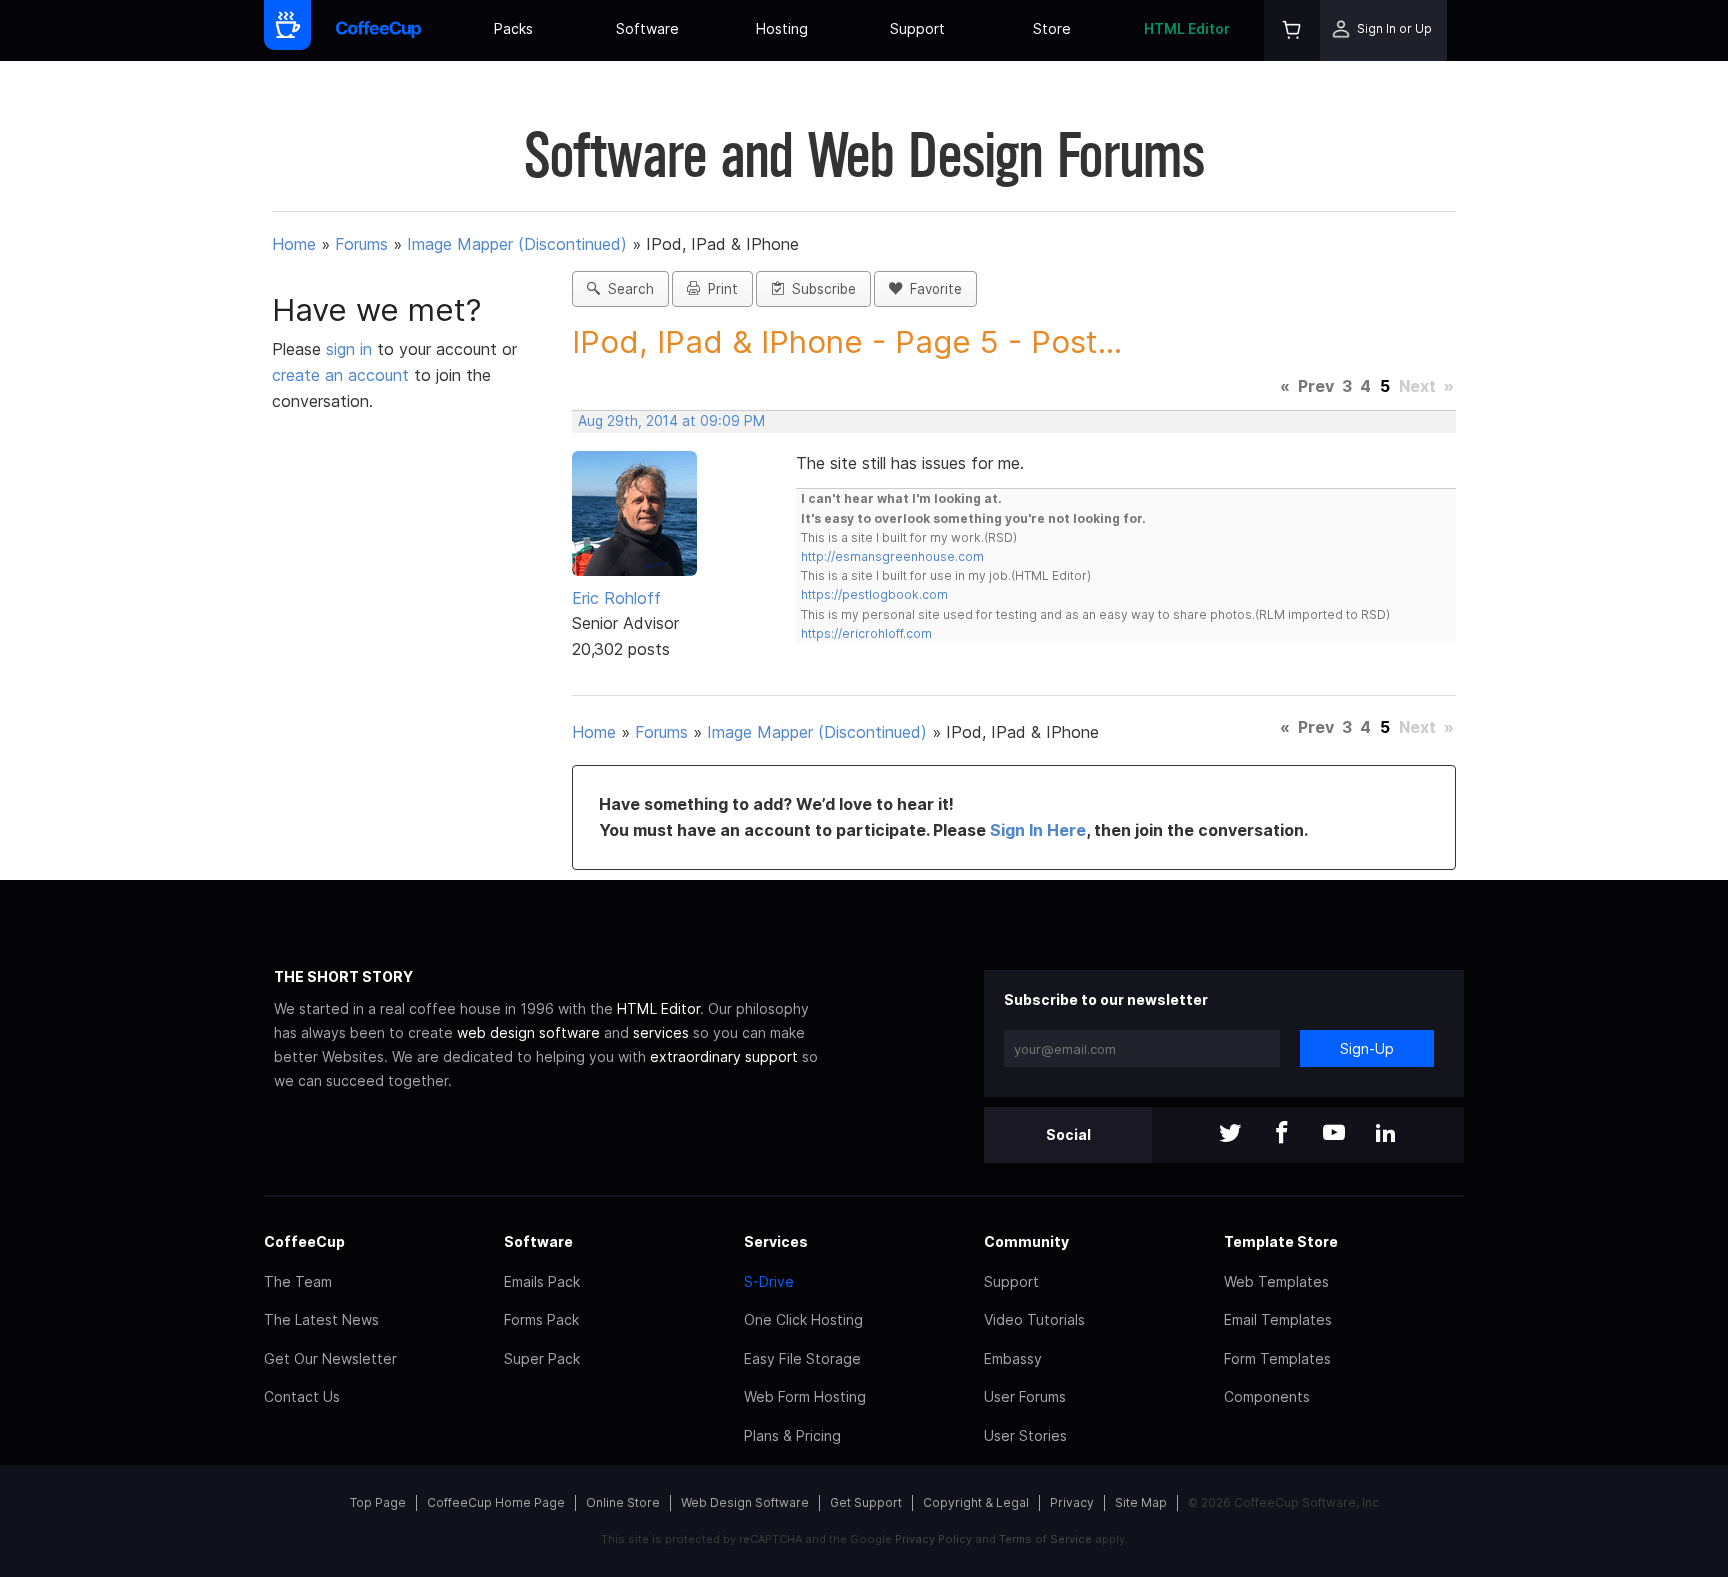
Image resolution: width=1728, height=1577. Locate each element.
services (661, 1032)
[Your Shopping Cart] (1292, 30)
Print (719, 289)
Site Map (1141, 1502)
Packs (513, 28)
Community (1026, 1241)
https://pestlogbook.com (874, 594)
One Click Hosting (803, 1319)
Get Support (866, 1502)
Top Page (378, 1502)
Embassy (1013, 1358)
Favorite (932, 289)
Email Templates (1278, 1319)
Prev (1316, 386)
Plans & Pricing (792, 1435)
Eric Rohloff (616, 598)
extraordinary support (724, 1056)
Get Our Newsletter (330, 1358)
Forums (361, 244)
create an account (340, 375)
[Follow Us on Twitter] (1230, 1134)
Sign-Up (1367, 1048)
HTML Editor (1187, 28)
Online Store (623, 1502)
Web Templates (1276, 1281)
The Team (298, 1281)
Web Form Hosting (805, 1396)
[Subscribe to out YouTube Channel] (1334, 1134)
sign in (351, 349)
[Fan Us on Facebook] (1282, 1134)
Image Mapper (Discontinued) (517, 244)
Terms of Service (1045, 1539)
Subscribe (820, 289)
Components (1267, 1396)
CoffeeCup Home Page (496, 1502)
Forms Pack (541, 1319)
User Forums (1025, 1396)
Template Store (1281, 1241)
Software (647, 28)
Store (1052, 28)
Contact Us (302, 1396)
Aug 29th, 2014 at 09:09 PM (671, 421)
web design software (528, 1032)
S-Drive (769, 1281)
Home (294, 244)
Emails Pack (542, 1281)
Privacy (1072, 1502)
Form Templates (1277, 1358)
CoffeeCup (304, 1241)
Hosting (782, 28)
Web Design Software (745, 1502)
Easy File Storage (802, 1358)
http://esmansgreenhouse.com (892, 556)
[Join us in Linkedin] (1386, 1134)
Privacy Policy (933, 1539)
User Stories (1025, 1435)
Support (917, 28)
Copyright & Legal (976, 1502)
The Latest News (321, 1319)
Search (627, 289)
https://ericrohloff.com (866, 633)
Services (776, 1241)
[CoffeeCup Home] (378, 30)
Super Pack (542, 1358)
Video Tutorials (1034, 1319)
